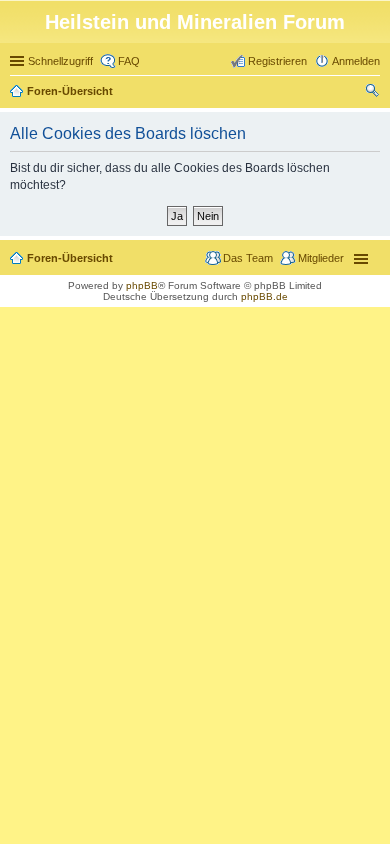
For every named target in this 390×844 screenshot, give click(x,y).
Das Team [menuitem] (248, 258)
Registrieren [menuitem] (277, 61)
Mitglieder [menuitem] (321, 258)
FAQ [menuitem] (129, 61)
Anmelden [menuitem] (356, 61)
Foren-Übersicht (70, 91)
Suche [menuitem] (374, 93)
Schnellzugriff (60, 61)
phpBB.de (264, 296)
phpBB (142, 285)
